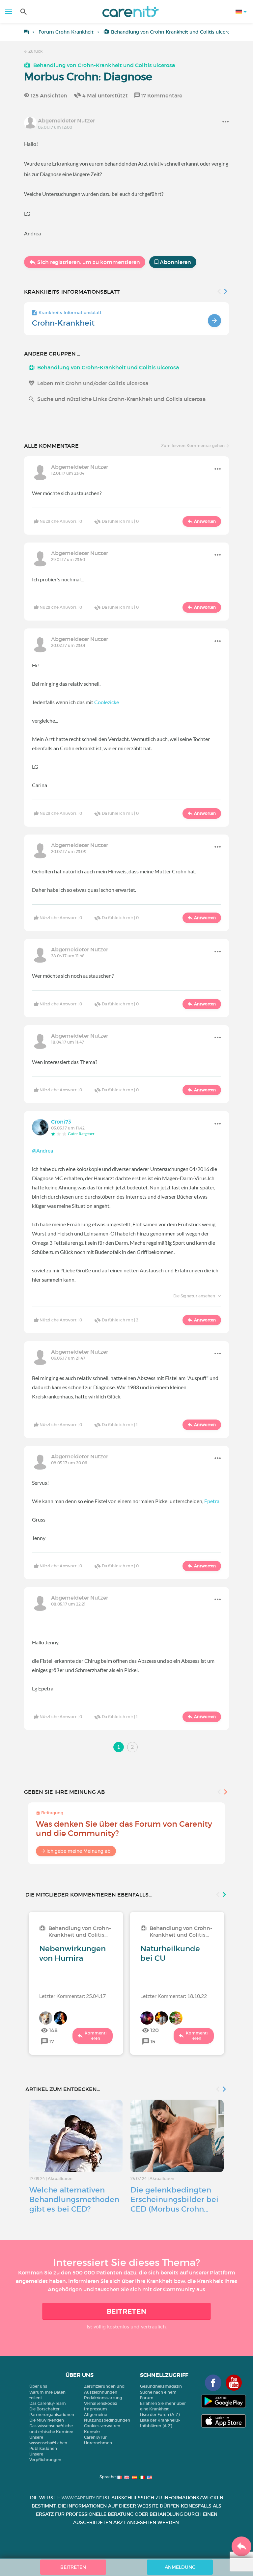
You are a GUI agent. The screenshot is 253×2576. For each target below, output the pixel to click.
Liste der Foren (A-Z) (160, 2415)
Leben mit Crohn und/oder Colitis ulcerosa (93, 383)
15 (153, 2041)
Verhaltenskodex (101, 2403)
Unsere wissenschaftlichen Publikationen (48, 2443)
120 (155, 2030)
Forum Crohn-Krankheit (66, 32)
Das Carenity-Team (48, 2403)
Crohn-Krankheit (63, 323)
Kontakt (92, 2432)
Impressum (96, 2409)
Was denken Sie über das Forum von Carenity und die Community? (124, 1829)
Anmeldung (180, 2567)
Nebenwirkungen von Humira (72, 1953)
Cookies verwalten (102, 2426)
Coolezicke (107, 702)
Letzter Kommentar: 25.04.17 (72, 1996)
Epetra (212, 1501)
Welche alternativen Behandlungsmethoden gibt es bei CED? (74, 2199)
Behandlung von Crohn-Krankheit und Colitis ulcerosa (173, 32)
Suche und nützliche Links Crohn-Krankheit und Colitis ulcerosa (121, 399)
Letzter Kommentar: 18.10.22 (174, 1996)
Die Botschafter (44, 2409)
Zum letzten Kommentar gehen (193, 446)
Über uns (38, 2386)
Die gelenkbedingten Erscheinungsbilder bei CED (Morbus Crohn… (174, 2199)
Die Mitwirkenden (47, 2420)
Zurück (35, 51)
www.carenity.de (82, 2498)
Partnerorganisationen (52, 2415)
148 (53, 2030)
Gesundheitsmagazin (161, 2386)
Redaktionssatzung (103, 2398)
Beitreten (127, 2311)
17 (52, 2041)
